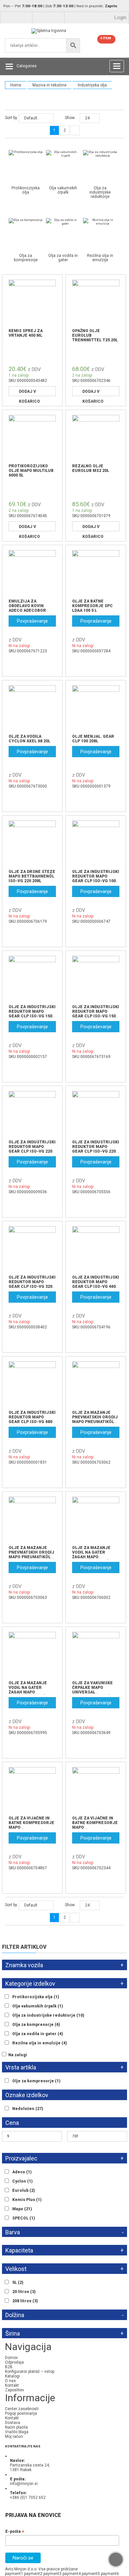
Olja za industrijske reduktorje (48, 2015)
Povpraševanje (32, 621)
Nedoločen (28, 2109)
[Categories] (9, 66)
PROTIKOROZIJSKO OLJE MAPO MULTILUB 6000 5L (31, 471)
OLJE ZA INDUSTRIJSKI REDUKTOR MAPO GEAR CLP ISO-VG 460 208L (96, 1284)
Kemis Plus (27, 2200)
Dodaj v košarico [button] (29, 393)
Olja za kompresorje (36, 2025)
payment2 (33, 2574)
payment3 (52, 2574)
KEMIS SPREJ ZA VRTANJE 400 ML (26, 333)
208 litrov (25, 2301)
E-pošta (15, 2531)
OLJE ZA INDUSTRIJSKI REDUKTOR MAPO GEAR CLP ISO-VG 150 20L (96, 1014)
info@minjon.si (24, 2484)
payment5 (91, 2574)
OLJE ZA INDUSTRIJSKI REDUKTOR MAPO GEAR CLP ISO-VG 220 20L (96, 1149)
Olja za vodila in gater (38, 2034)
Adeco (22, 2172)
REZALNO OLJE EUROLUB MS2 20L (91, 468)
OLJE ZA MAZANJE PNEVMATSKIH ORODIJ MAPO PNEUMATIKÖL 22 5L (31, 1555)
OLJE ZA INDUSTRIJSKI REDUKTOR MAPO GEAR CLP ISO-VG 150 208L (32, 1014)
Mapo (22, 2209)
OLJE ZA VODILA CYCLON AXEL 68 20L (29, 739)
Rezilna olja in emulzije (40, 2043)
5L (18, 2282)
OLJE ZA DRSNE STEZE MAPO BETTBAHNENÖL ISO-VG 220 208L (32, 876)
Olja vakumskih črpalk (38, 2006)
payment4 (72, 2574)
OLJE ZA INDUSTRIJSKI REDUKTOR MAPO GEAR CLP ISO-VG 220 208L (32, 1149)
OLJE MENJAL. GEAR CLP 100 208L (93, 739)
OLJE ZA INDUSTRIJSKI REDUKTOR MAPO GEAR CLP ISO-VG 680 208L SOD (32, 1419)
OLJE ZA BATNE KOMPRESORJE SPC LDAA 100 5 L (92, 606)
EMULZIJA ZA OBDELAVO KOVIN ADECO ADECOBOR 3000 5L (27, 608)
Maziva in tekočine (49, 85)
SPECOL (24, 2218)
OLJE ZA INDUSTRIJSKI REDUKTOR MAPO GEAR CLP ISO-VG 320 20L (32, 1284)
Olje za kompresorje (36, 2081)
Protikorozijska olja (36, 1997)
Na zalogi (18, 2055)
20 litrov (24, 2292)
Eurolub (24, 2190)
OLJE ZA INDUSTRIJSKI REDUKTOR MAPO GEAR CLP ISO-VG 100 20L (96, 879)
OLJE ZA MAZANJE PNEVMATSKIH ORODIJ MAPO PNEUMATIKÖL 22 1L (95, 1419)
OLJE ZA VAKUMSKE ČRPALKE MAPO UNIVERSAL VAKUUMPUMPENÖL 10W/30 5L (92, 1692)
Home (16, 85)
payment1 (14, 2574)
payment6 (110, 2574)
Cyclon (22, 2181)
